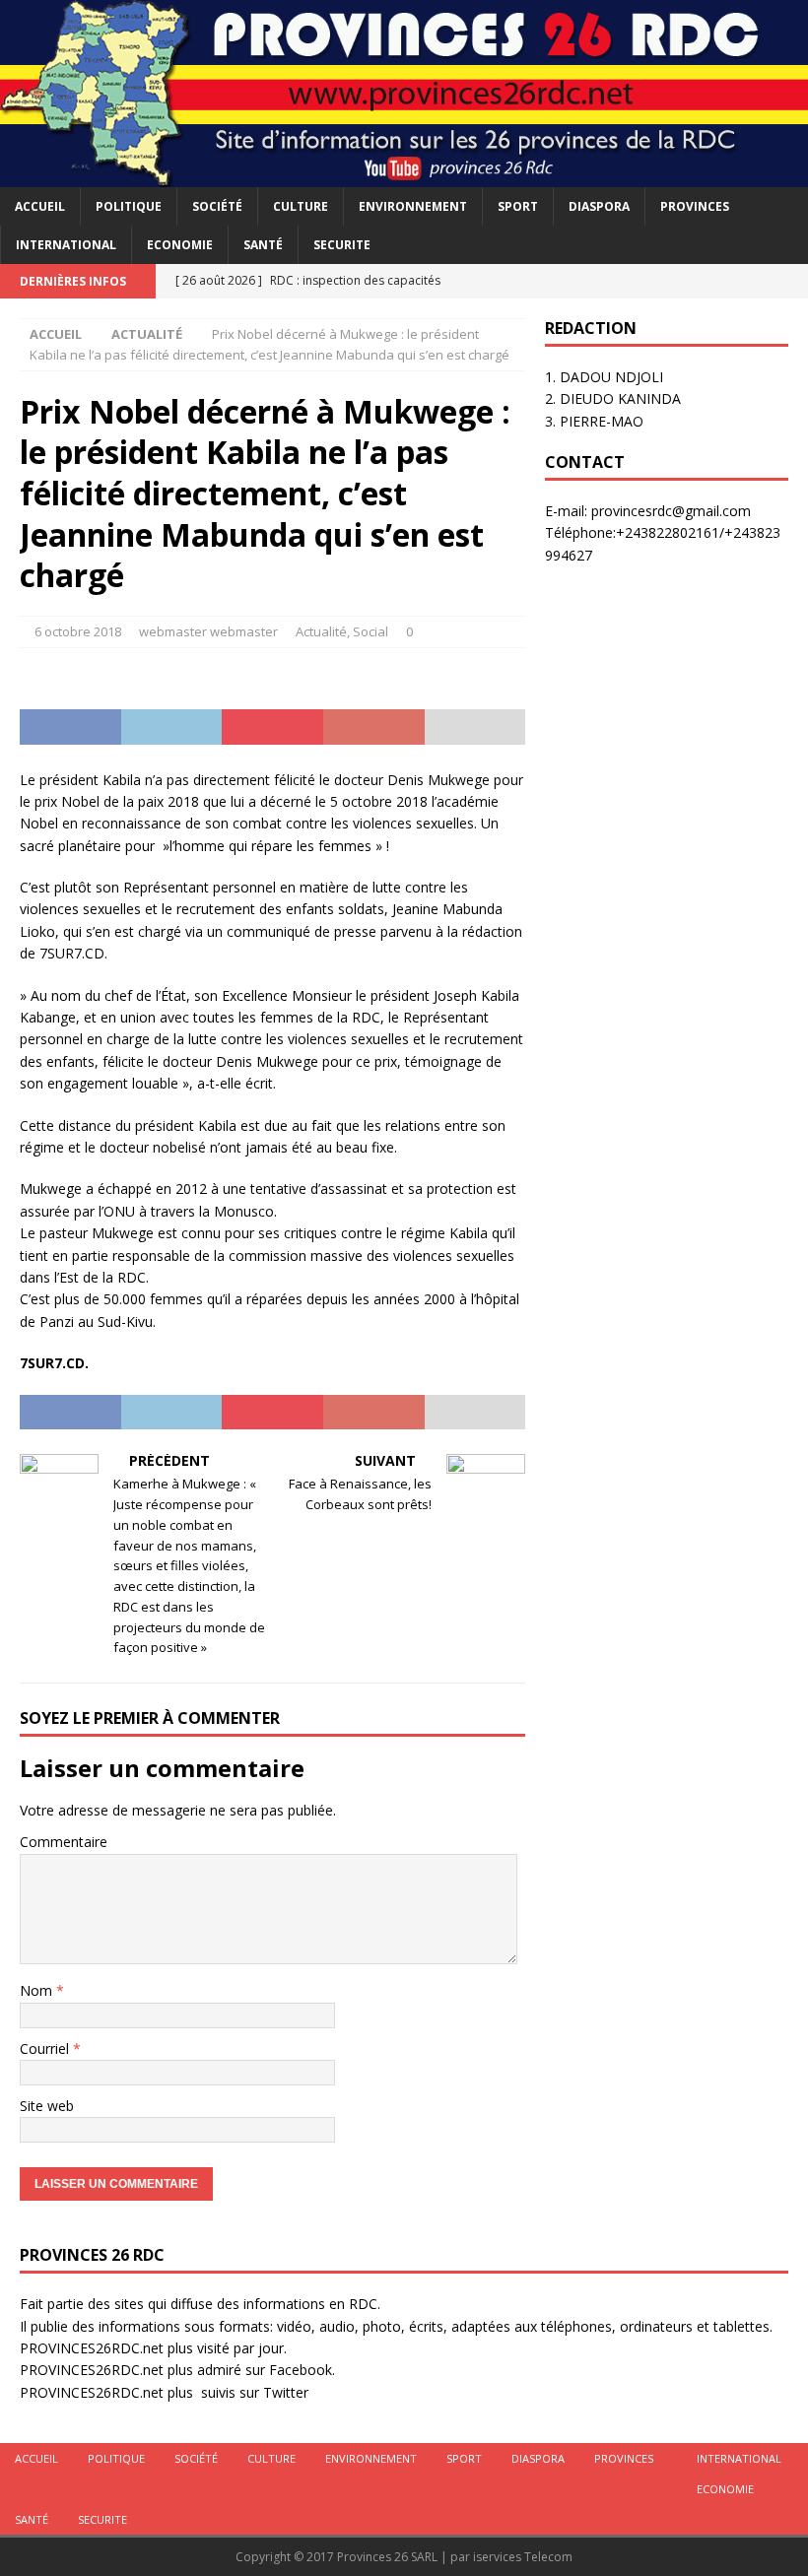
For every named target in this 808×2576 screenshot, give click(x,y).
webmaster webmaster (208, 631)
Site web (47, 2106)
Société (217, 206)
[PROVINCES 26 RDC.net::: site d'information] (404, 175)
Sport (518, 206)
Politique (129, 206)
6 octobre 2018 (78, 631)
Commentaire (64, 1842)
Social (370, 631)
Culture (301, 206)
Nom (38, 1990)
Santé (263, 245)
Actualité (321, 631)
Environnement (413, 206)
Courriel (46, 2048)
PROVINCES (695, 206)
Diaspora (599, 206)
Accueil (40, 206)
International (66, 245)
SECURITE (342, 245)
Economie (180, 245)
